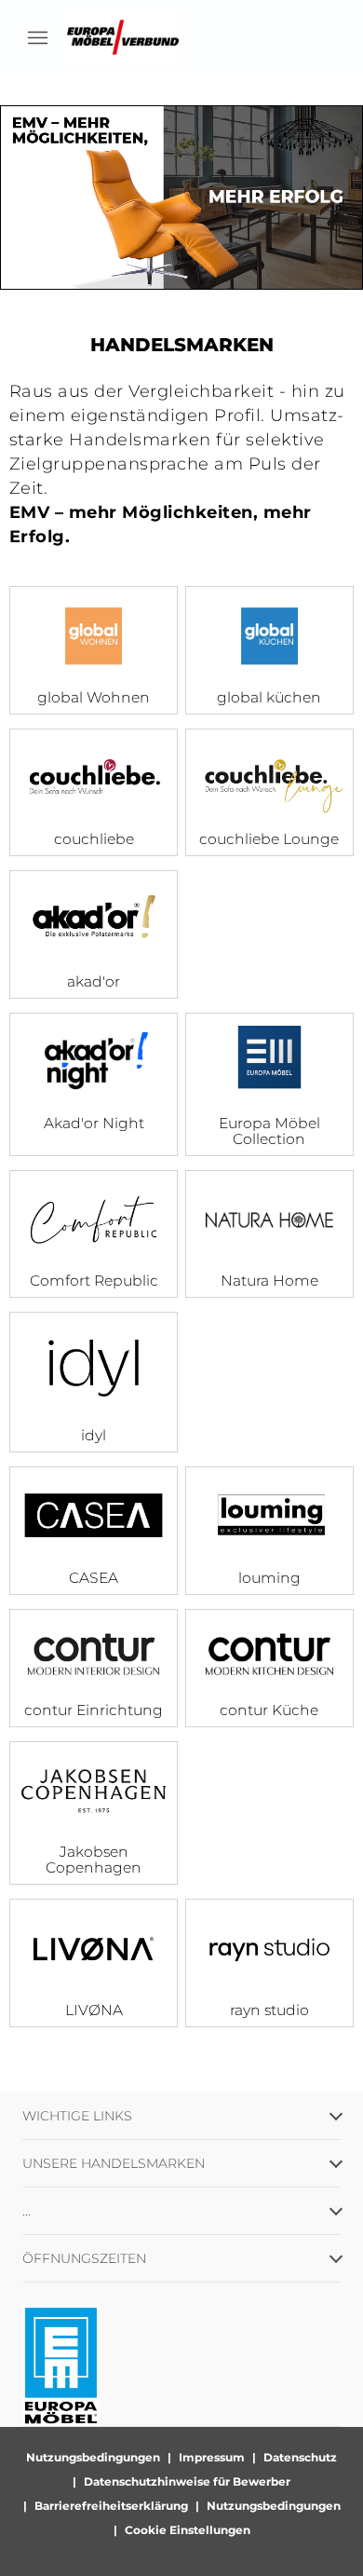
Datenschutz (300, 2457)
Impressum (212, 2457)
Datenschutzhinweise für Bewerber (187, 2481)
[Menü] (37, 37)
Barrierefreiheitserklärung (111, 2506)
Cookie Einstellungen (188, 2530)
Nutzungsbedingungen (93, 2457)
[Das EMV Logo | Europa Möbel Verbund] (123, 37)
